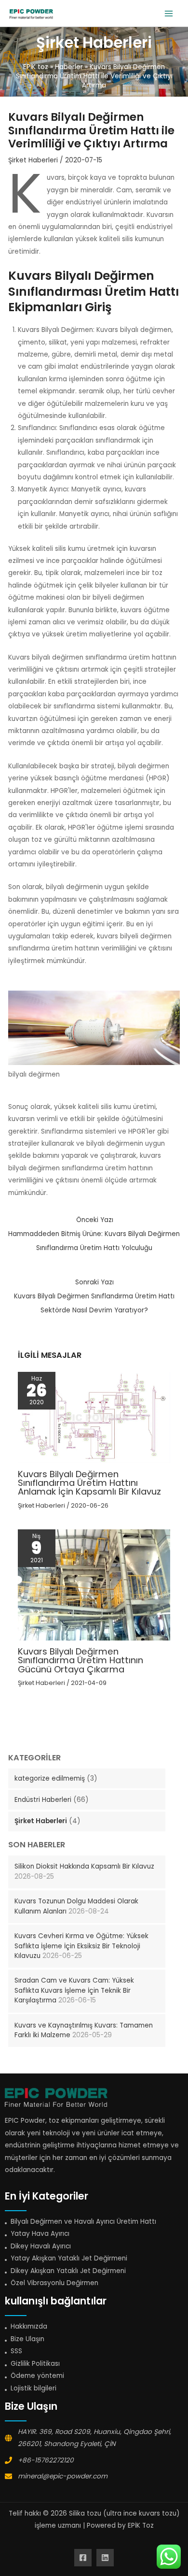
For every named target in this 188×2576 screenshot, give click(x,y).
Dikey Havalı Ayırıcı (41, 2246)
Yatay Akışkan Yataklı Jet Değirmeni (69, 2258)
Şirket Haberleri (41, 1821)
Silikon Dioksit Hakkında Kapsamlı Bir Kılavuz (84, 1866)
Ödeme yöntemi (37, 2376)
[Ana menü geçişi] (169, 13)
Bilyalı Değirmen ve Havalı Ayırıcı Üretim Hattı (83, 2222)
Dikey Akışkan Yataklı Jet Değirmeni (68, 2271)
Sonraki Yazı (94, 1296)
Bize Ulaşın (27, 2339)
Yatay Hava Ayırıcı (40, 2234)
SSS (16, 2351)
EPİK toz (36, 67)
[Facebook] (83, 2558)
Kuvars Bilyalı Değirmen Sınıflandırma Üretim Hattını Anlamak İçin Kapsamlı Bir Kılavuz (89, 1483)
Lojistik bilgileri (34, 2388)
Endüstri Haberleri (43, 1800)
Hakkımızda (29, 2326)
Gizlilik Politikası (35, 2364)
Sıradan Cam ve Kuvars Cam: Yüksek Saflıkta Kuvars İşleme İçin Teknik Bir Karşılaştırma (74, 1990)
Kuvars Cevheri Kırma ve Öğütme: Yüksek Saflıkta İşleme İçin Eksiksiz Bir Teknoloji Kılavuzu (81, 1946)
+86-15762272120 (46, 2460)
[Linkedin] (105, 2558)
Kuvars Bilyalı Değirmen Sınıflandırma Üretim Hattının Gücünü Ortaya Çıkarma (81, 1660)
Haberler (69, 67)
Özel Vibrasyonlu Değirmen (54, 2283)
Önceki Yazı (94, 1234)
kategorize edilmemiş (50, 1778)
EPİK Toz (141, 2526)
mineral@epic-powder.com (63, 2476)
